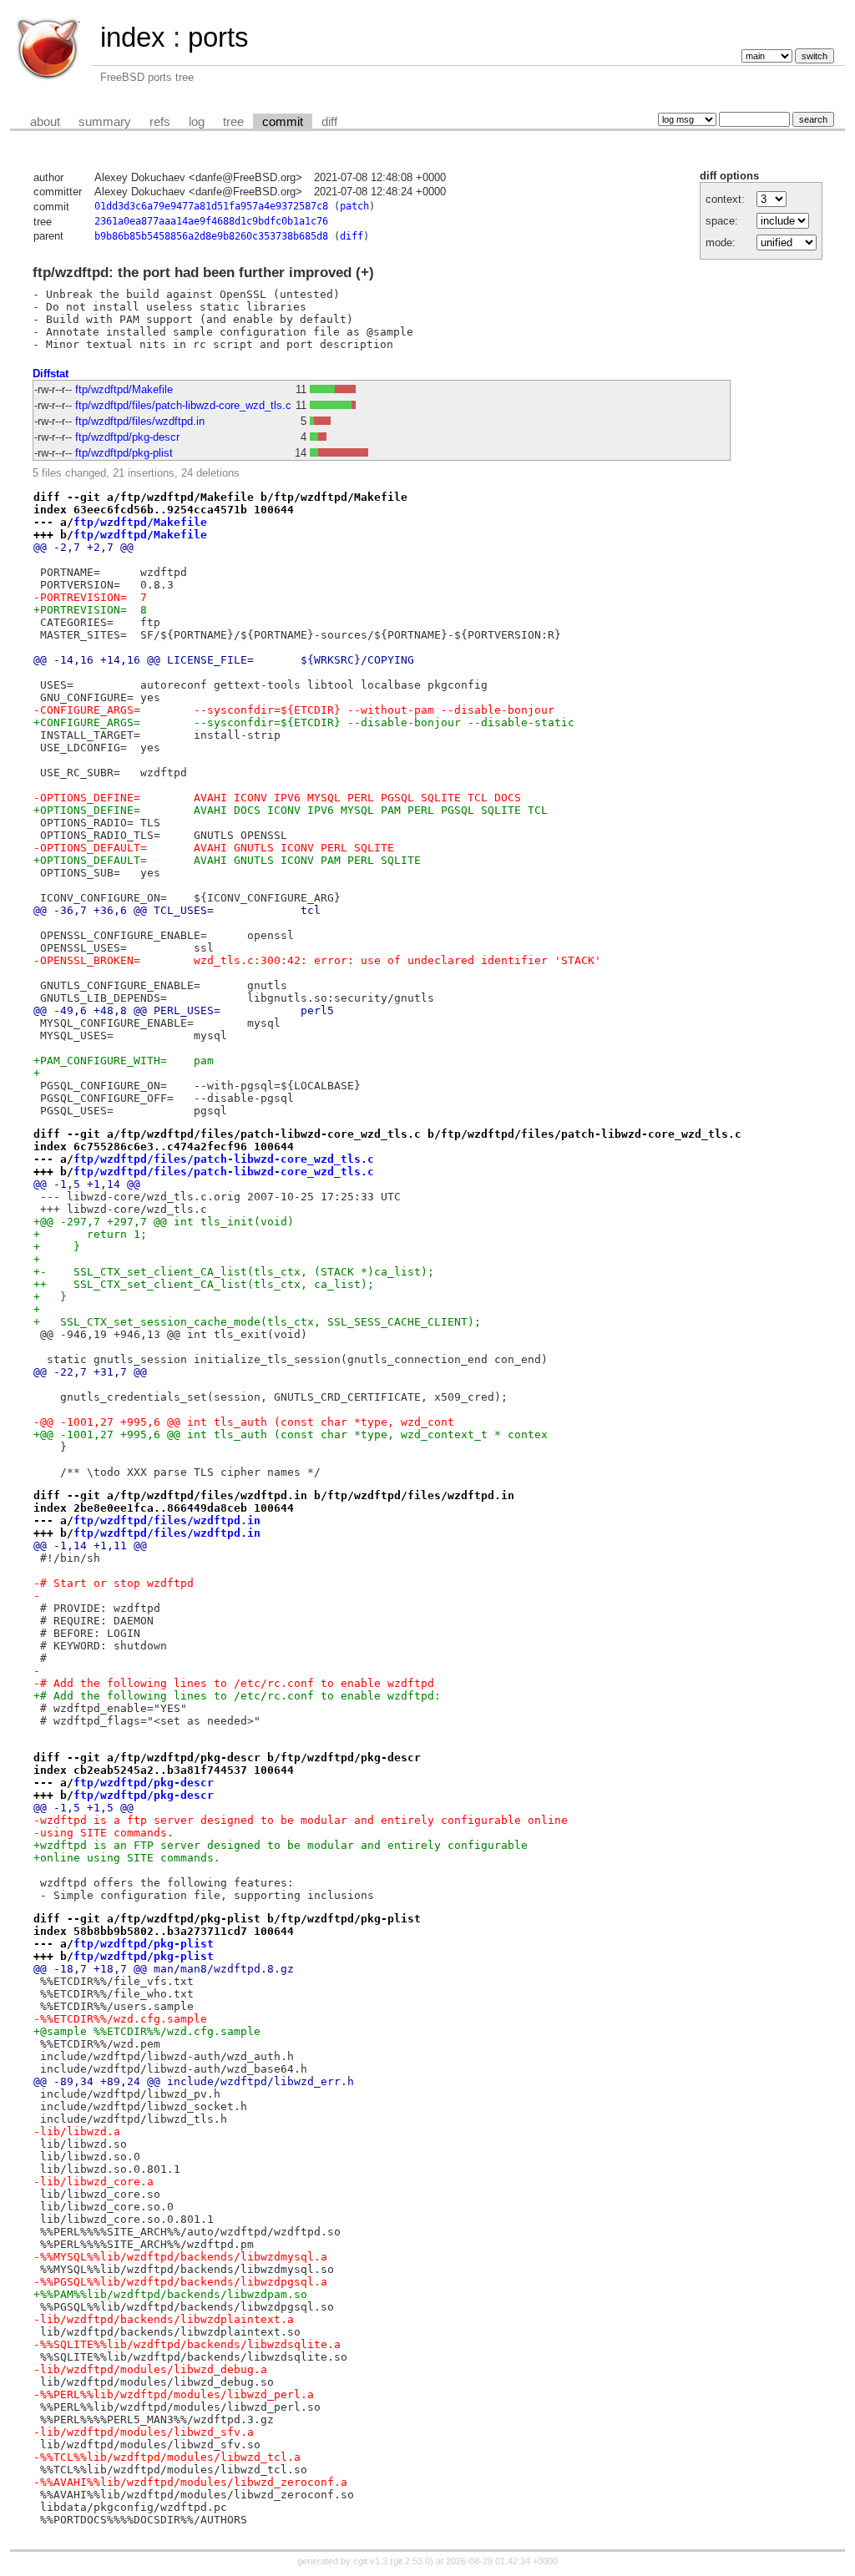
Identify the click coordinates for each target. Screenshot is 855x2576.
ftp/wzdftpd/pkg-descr (127, 437)
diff (329, 122)
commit (283, 122)
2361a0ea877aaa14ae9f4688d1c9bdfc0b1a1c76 (211, 221)
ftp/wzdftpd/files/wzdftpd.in (140, 421)
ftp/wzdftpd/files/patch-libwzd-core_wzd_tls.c (183, 405)
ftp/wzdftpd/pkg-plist (124, 453)
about (45, 122)
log (197, 122)
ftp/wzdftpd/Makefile (124, 389)
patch (354, 206)
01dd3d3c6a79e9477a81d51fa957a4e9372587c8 (211, 206)
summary (105, 122)
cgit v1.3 (370, 2561)
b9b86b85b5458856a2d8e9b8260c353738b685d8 (211, 236)
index (133, 37)
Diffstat (51, 374)
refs (160, 122)
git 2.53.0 (412, 2561)
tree (233, 122)
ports (218, 37)
